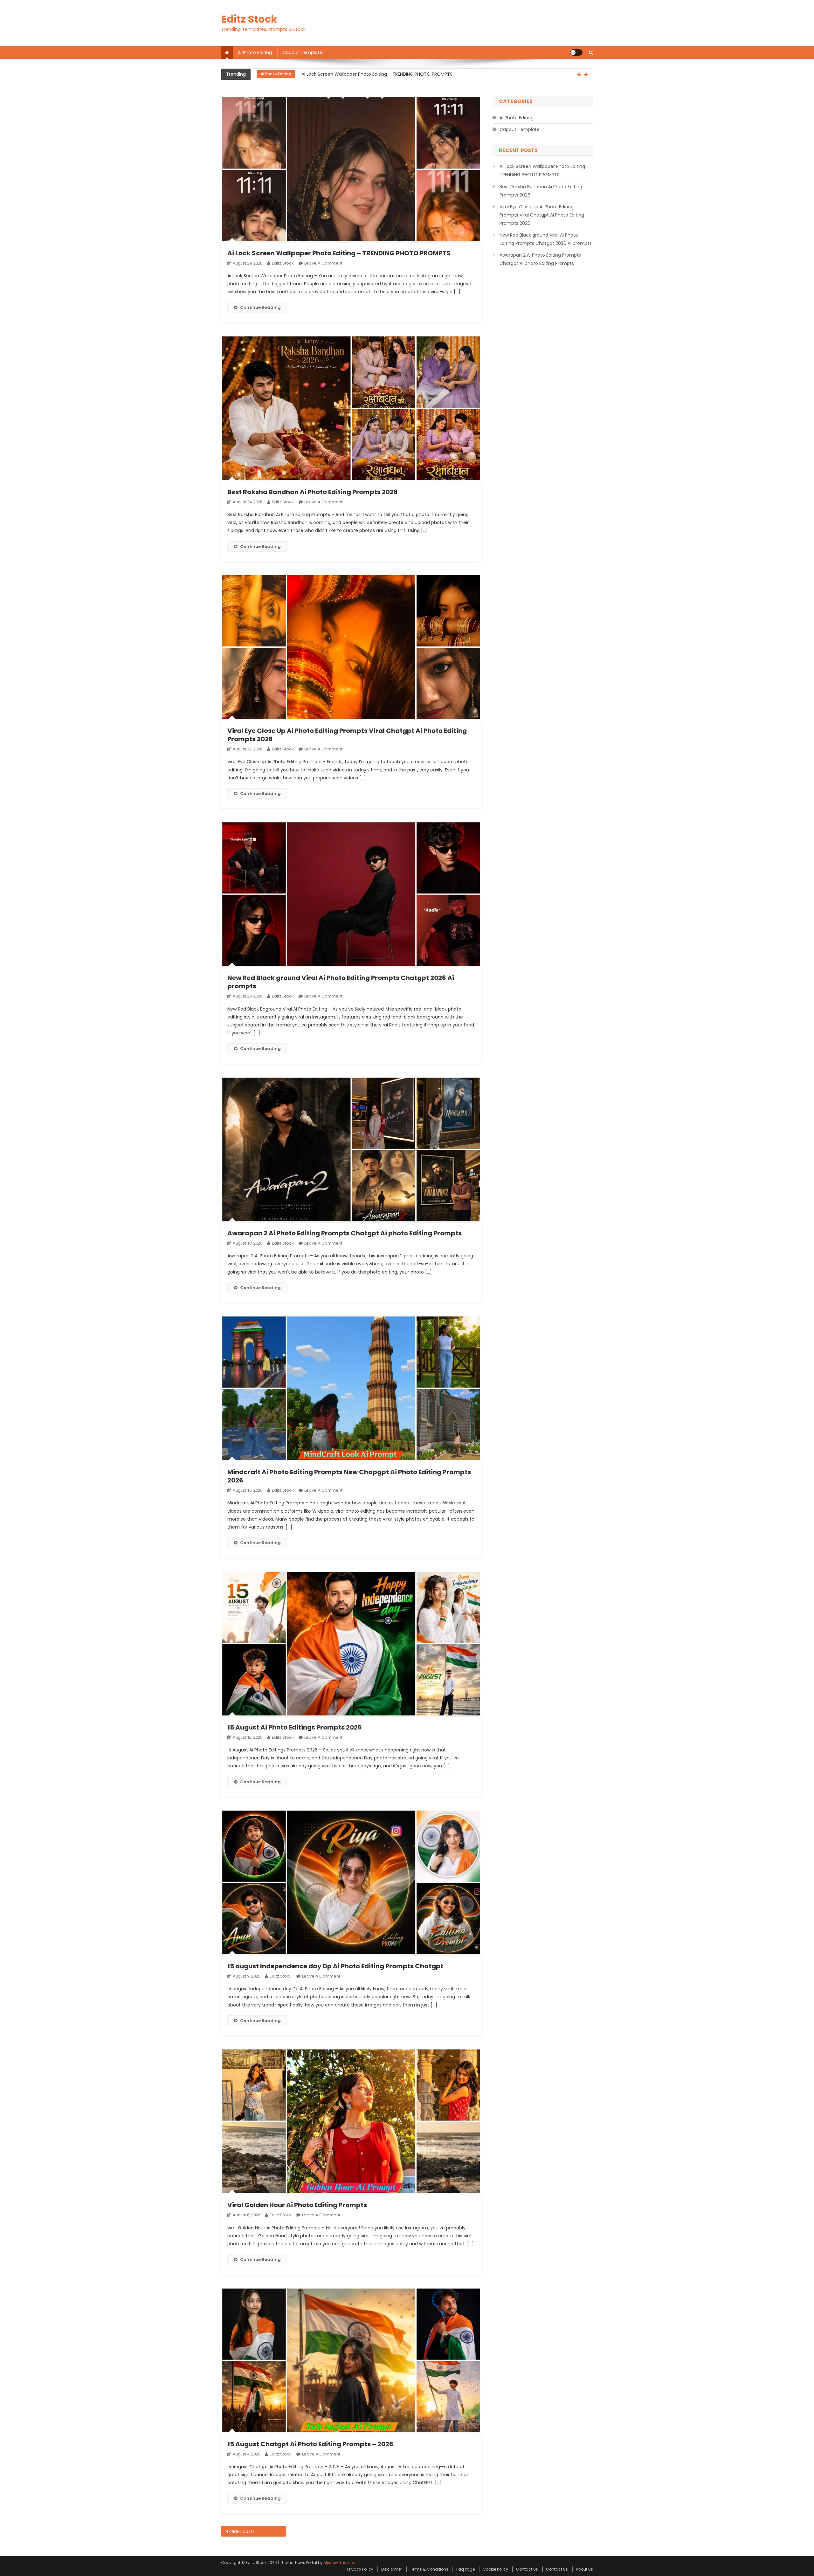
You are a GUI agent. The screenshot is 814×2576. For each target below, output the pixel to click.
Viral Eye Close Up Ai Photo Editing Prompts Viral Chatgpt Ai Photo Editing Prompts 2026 (347, 735)
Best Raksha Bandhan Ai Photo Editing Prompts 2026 (359, 74)
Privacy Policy (360, 2569)
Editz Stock (249, 19)
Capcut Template (302, 52)
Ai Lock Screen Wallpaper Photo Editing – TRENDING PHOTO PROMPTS (339, 253)
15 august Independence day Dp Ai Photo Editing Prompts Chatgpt (335, 1966)
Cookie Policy (495, 2569)
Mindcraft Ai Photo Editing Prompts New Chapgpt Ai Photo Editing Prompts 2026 (349, 1476)
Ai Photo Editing (255, 52)
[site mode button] (576, 52)
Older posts (242, 2531)
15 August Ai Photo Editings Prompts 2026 (295, 1727)
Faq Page (466, 2569)
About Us (584, 2569)
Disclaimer (392, 2569)
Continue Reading (260, 307)
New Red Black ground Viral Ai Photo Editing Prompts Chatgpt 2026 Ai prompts (341, 982)
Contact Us (527, 2569)
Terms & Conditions (429, 2569)
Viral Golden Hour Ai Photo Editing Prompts (297, 2205)
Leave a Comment (323, 263)
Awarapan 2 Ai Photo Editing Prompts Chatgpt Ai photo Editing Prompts (345, 1233)
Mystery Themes (339, 2562)
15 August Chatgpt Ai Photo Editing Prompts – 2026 (310, 2444)
